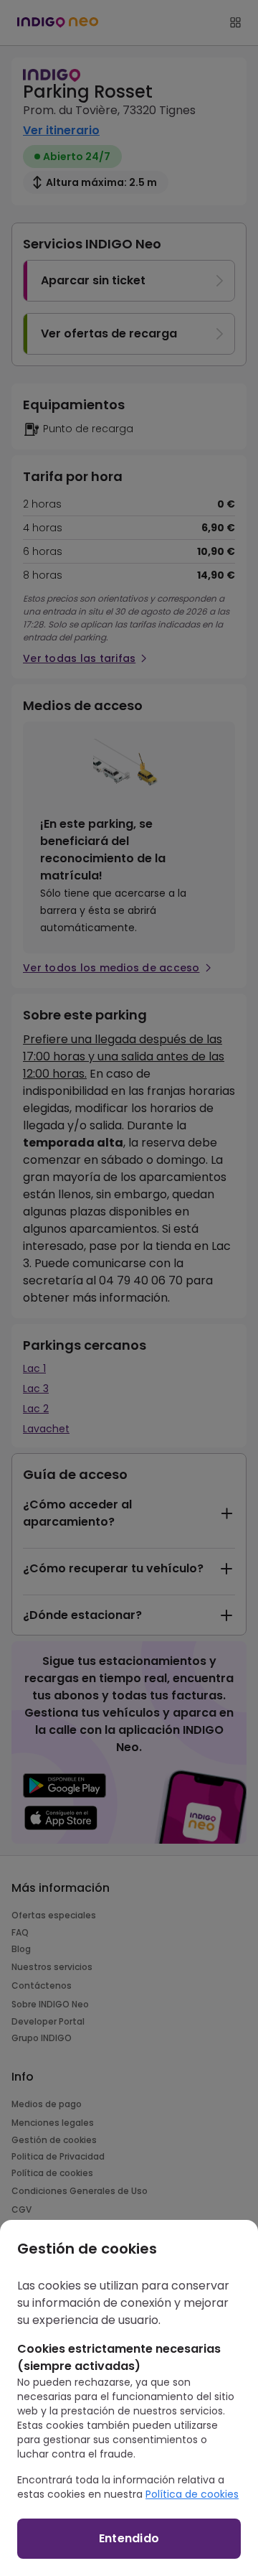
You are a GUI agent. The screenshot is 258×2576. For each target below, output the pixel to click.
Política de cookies (192, 2494)
